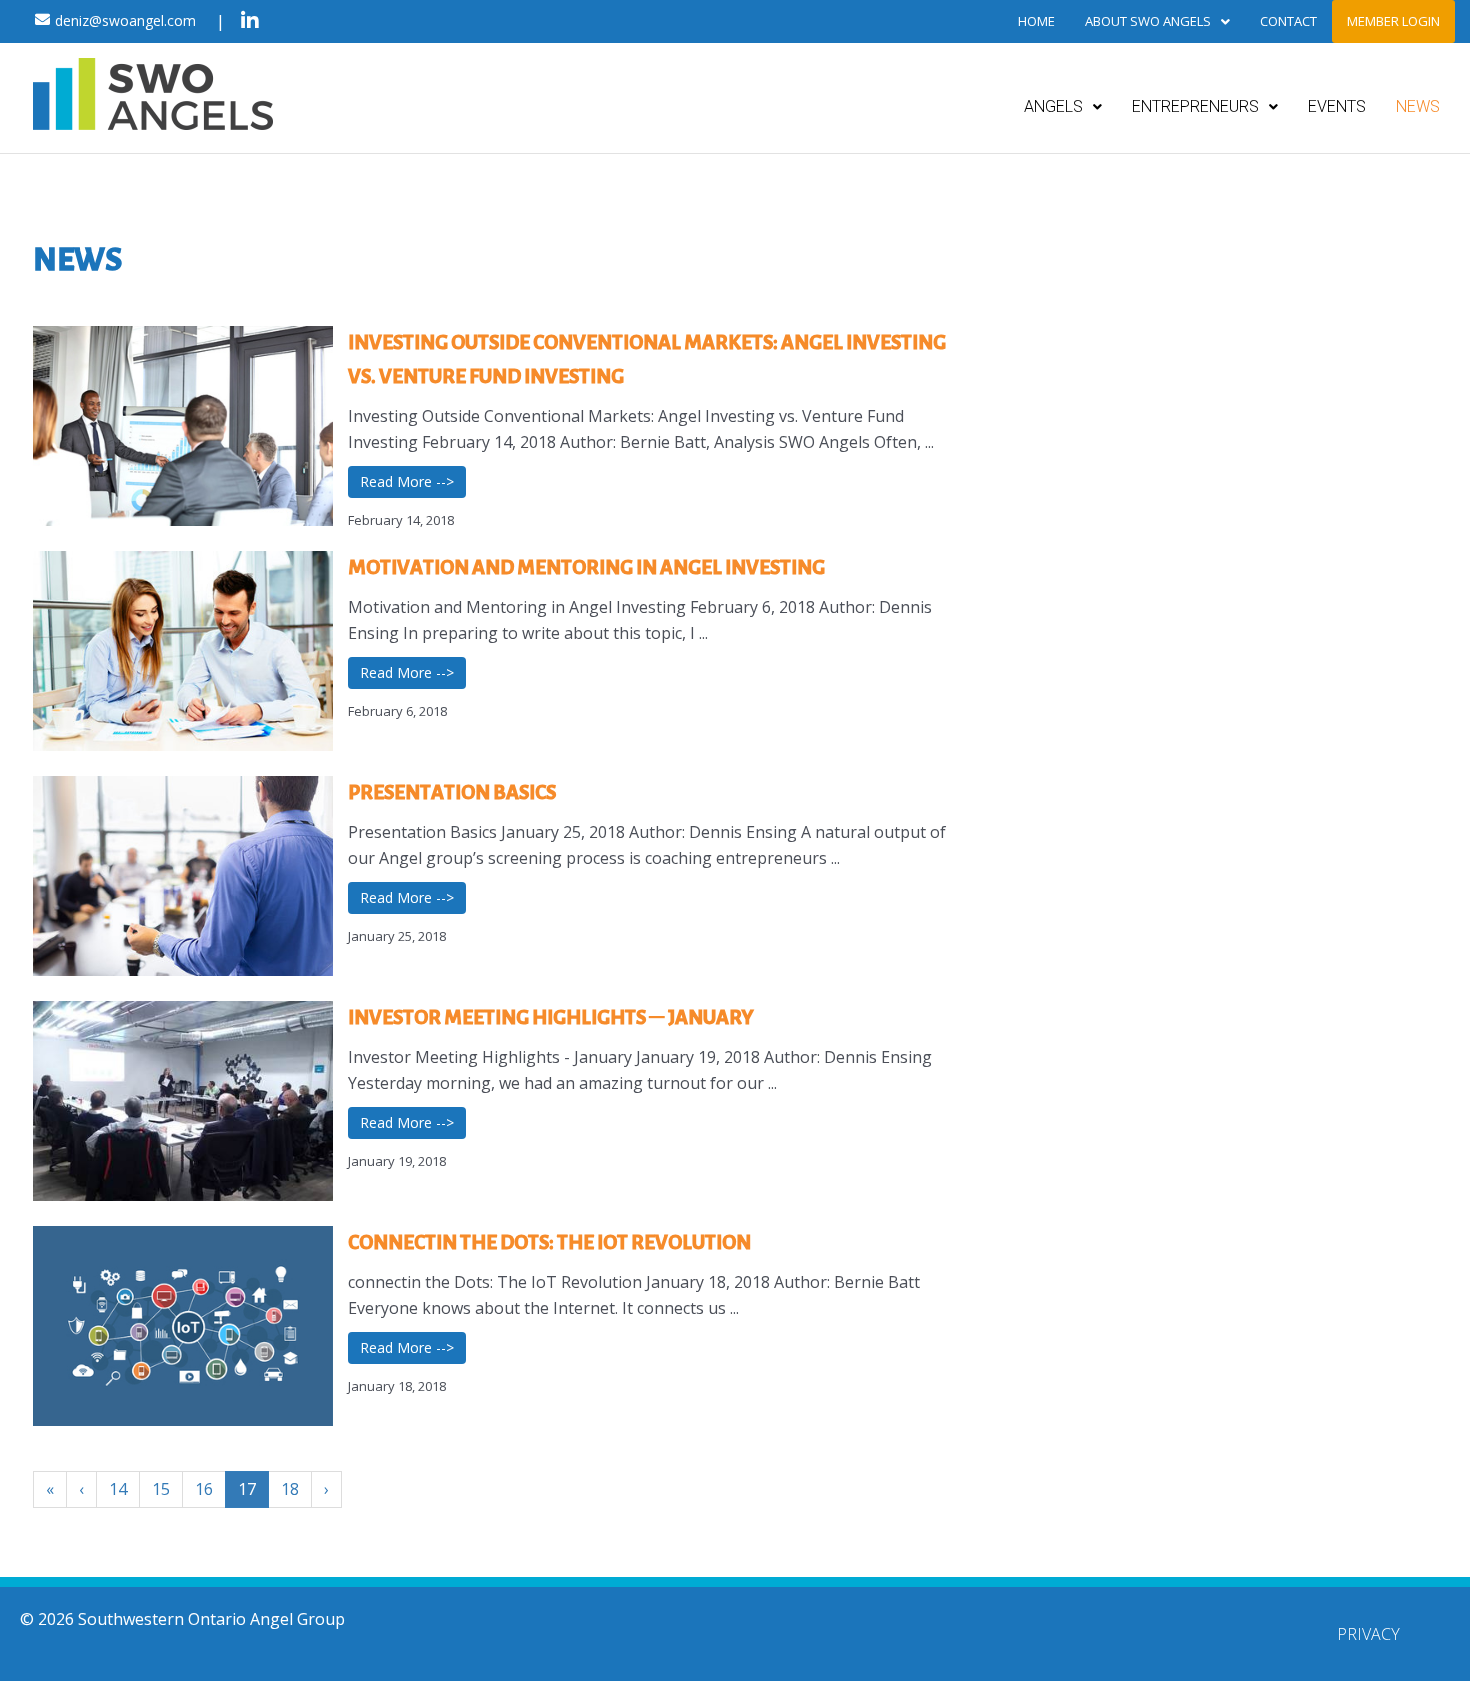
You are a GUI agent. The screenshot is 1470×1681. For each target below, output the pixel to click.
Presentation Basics (452, 792)
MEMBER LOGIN (1393, 21)
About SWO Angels (1148, 21)
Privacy (1368, 1634)
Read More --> (407, 481)
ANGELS (1053, 106)
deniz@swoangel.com (125, 20)
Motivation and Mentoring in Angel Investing (586, 567)
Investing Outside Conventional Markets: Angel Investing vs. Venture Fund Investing (647, 359)
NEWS (1418, 106)
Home (1036, 21)
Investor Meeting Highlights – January (550, 1017)
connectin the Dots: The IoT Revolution (549, 1242)
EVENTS (1337, 106)
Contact (1288, 21)
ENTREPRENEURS (1195, 106)
